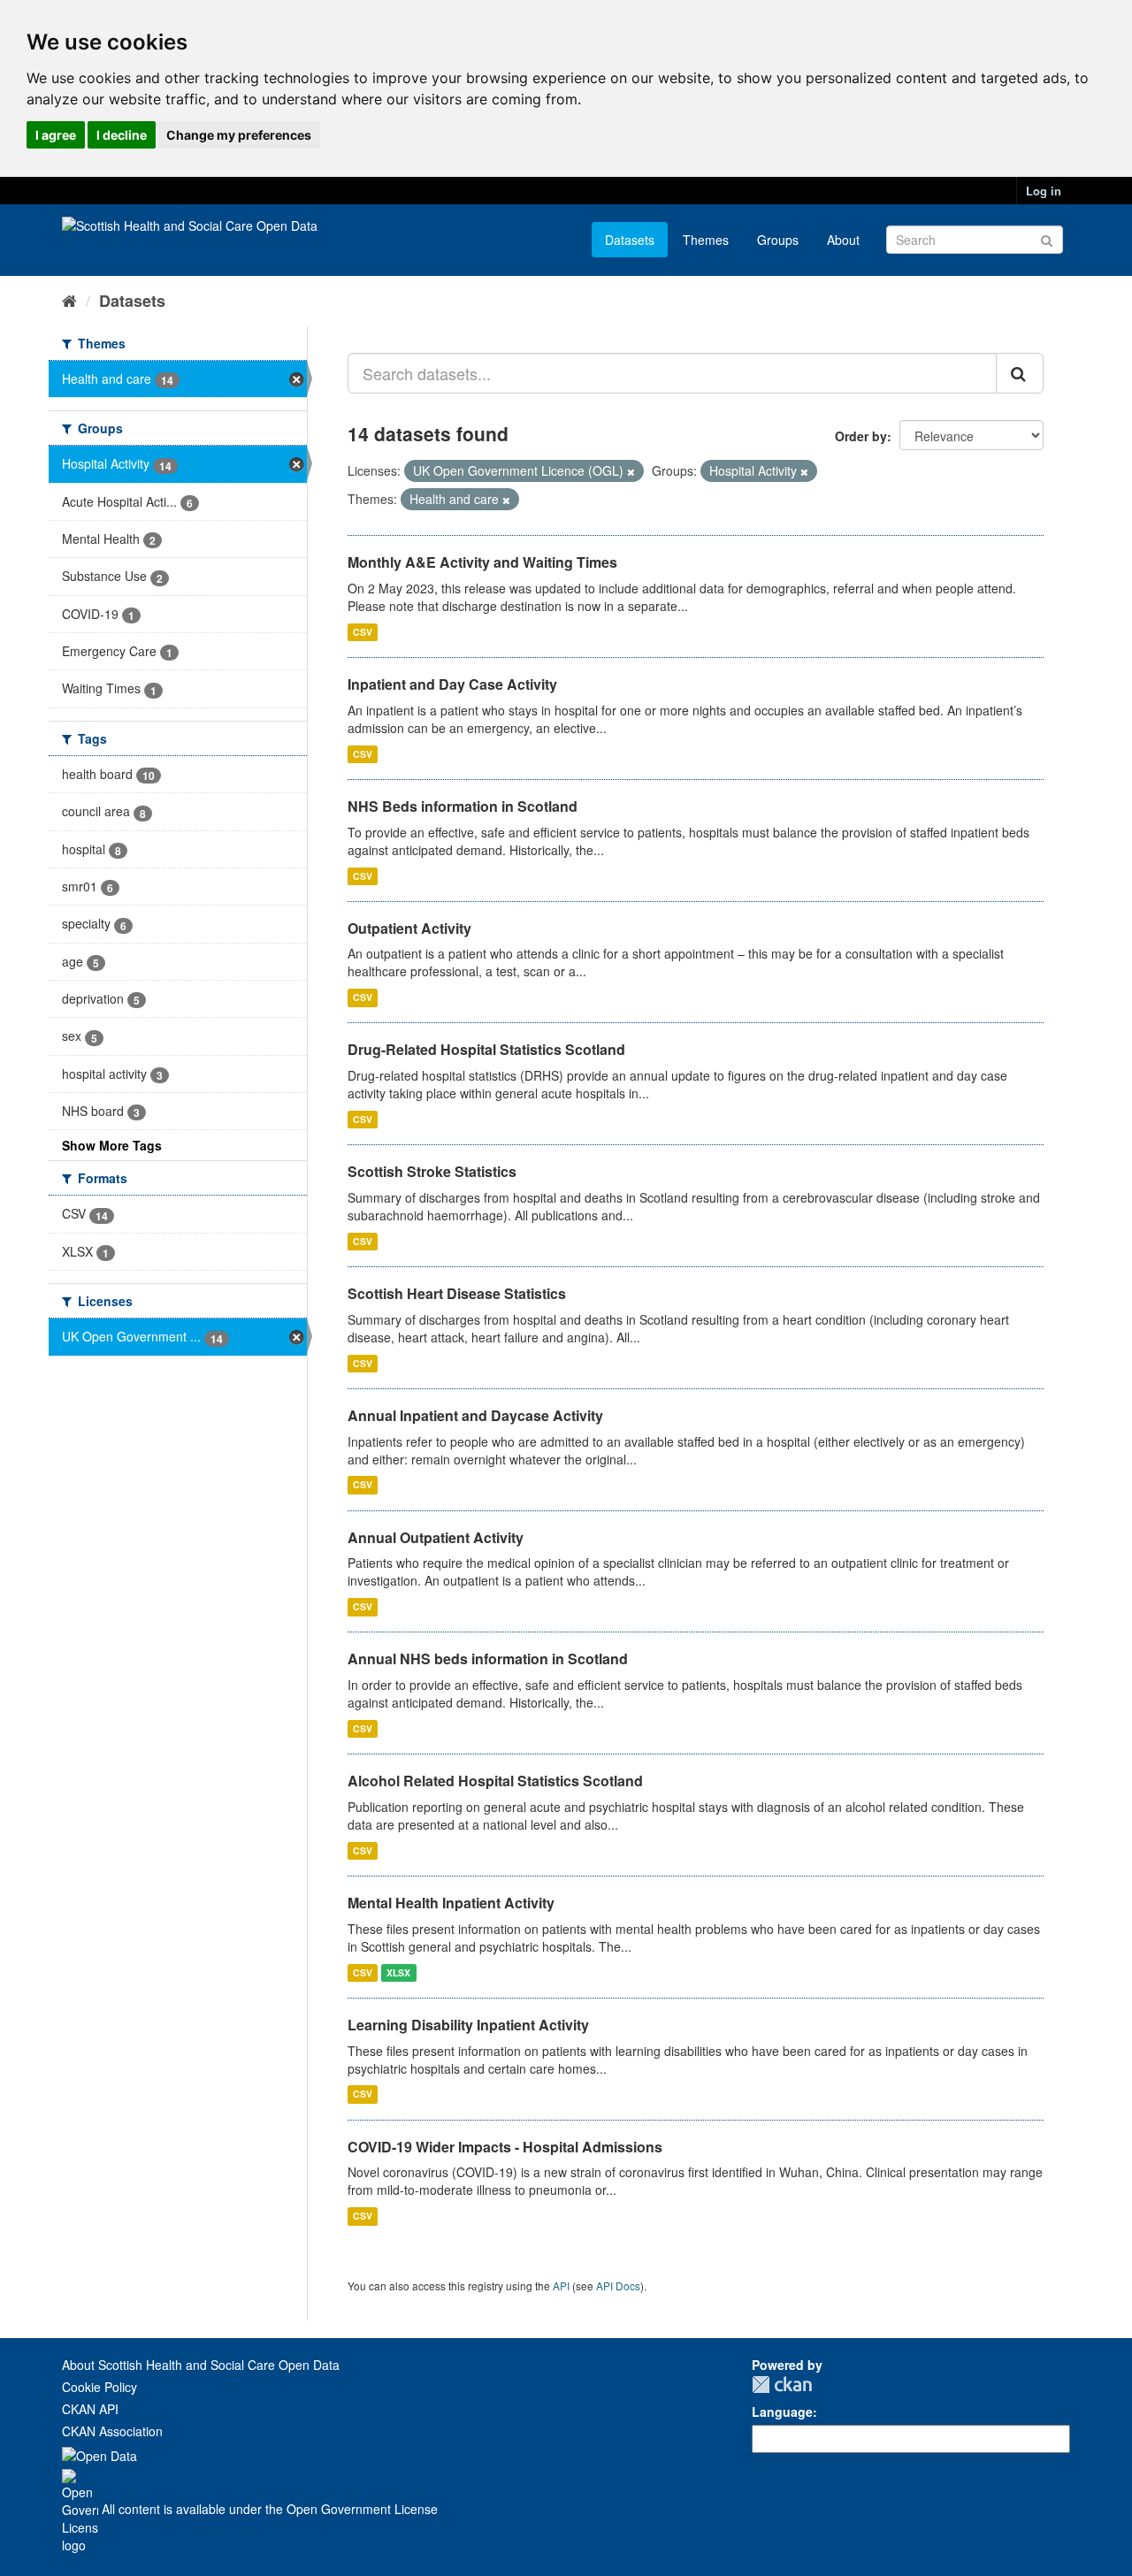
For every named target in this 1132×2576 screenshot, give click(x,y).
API (561, 2286)
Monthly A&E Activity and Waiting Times (482, 562)
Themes (706, 240)
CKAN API (90, 2409)
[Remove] (631, 471)
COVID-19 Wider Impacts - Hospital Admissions (505, 2147)
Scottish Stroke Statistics (432, 1171)
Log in (1044, 191)
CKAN (782, 2385)
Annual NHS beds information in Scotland (488, 1659)
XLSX (398, 1972)
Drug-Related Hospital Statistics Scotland (486, 1049)
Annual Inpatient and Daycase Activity (475, 1415)
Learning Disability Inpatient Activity (468, 2025)
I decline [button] (122, 135)
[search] (1020, 373)
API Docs (618, 2286)
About (843, 240)
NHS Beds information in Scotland (463, 806)
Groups (778, 240)
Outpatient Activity (409, 928)
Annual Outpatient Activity (436, 1537)
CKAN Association (112, 2431)
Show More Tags (112, 1145)
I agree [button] (56, 135)
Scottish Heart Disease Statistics (457, 1293)
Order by (861, 436)
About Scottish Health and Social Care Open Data (201, 2365)
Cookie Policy (99, 2387)
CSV (363, 632)
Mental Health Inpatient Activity (451, 1903)
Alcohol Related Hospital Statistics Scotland (495, 1781)
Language (782, 2412)
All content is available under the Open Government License (268, 2509)
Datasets (630, 240)
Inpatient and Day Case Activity (452, 684)
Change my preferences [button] (239, 135)
